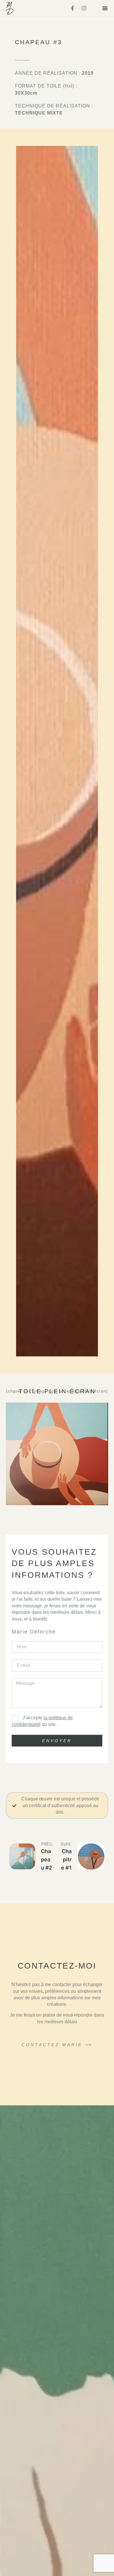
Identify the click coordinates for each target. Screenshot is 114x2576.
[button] (105, 8)
